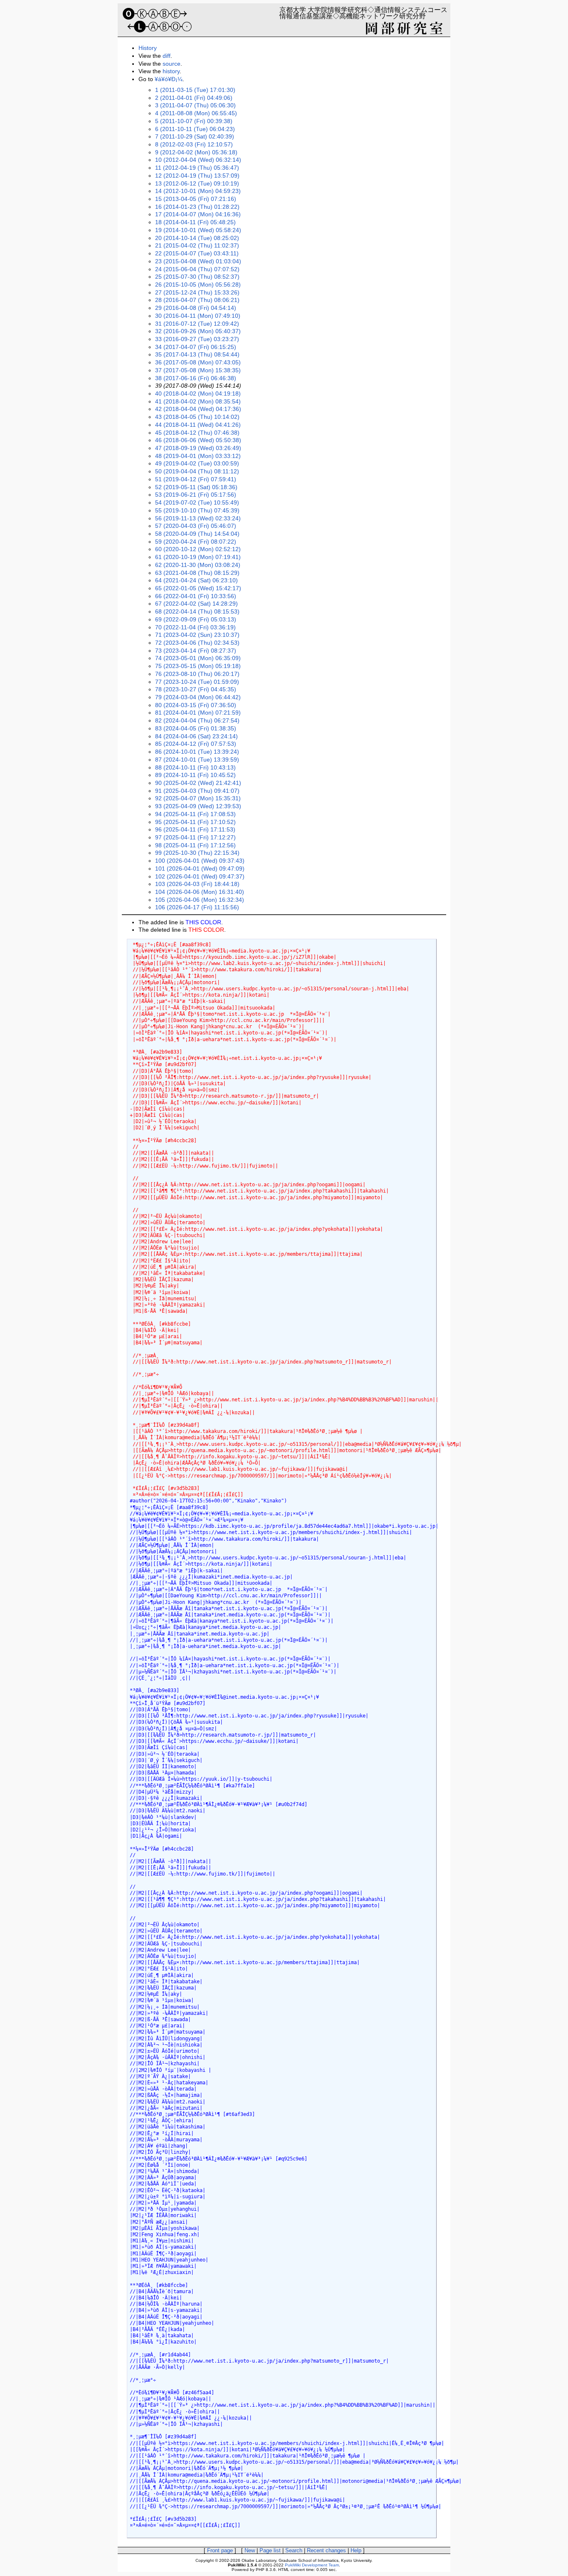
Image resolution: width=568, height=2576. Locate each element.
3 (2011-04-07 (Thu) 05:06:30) (195, 105)
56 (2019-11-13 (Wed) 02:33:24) (198, 518)
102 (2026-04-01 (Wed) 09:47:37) (200, 876)
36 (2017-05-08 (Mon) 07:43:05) (198, 362)
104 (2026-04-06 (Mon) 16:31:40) (200, 892)
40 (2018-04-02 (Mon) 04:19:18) (198, 393)
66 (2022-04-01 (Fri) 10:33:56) (196, 596)
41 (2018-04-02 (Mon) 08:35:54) (198, 401)
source (172, 64)
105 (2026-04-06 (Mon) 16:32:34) (200, 900)
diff (167, 56)
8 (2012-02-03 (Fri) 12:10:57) (194, 144)
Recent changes (326, 2550)
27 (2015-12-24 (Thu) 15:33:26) (197, 292)
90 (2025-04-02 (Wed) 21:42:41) (198, 783)
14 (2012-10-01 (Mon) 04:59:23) (198, 191)
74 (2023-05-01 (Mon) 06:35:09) (198, 658)
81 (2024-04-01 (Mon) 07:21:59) (198, 713)
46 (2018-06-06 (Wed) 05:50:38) (198, 440)
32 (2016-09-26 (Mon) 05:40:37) (198, 331)
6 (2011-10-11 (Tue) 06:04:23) (195, 129)
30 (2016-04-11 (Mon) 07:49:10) (198, 316)
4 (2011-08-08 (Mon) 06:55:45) (196, 113)
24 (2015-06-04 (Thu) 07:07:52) (197, 269)
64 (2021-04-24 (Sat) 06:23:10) (196, 580)
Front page (220, 2550)
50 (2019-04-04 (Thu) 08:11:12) (197, 471)
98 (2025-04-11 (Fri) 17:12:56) (195, 845)
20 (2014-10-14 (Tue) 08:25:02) (197, 238)
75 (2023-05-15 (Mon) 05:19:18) (198, 666)
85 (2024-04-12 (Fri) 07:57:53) (196, 744)
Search (294, 2550)
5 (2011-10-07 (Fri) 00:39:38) (194, 121)
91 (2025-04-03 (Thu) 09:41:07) (197, 791)
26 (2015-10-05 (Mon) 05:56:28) (198, 285)
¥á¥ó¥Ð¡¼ (169, 79)
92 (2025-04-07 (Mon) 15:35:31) (198, 798)
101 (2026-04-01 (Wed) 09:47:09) (200, 869)
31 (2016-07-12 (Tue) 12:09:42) (197, 324)
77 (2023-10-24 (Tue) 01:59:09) (197, 682)
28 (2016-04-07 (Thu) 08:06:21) (197, 300)
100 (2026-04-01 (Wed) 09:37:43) (200, 861)
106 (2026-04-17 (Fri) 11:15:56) (197, 907)
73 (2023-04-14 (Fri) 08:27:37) (196, 651)
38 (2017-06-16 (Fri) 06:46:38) (196, 378)
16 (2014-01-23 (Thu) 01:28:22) (197, 207)
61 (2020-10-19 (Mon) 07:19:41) (198, 557)
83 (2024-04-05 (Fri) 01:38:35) (196, 728)
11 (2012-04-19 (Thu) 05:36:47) (197, 168)
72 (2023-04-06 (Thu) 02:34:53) (197, 643)
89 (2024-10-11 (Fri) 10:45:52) (195, 775)
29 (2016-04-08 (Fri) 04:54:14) (196, 308)
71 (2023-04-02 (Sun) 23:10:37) (197, 635)
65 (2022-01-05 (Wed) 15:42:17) (198, 588)
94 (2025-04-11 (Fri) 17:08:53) (195, 814)
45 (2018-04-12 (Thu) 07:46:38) (197, 433)
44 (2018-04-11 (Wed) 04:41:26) (198, 425)
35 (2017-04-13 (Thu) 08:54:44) (197, 354)
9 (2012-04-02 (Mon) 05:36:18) (196, 152)
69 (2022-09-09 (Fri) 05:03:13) (196, 619)
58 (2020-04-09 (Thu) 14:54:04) (197, 534)
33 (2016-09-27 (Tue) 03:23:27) (197, 339)
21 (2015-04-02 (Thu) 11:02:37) (197, 245)
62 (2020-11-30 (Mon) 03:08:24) (198, 565)
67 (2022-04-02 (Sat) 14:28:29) (196, 604)
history (171, 71)
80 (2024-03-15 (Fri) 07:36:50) (196, 705)
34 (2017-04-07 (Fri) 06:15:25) (196, 347)
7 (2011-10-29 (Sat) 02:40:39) (195, 136)
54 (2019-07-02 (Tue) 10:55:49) (197, 502)
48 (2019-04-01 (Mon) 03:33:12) (198, 456)
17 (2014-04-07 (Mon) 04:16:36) (198, 214)
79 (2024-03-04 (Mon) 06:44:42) (198, 697)
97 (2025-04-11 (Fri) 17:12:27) (195, 837)
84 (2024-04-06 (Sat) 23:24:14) (196, 736)
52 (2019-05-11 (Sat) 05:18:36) (196, 487)
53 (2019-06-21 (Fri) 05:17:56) (196, 495)
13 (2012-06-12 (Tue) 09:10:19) (197, 183)
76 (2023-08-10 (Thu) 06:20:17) (197, 674)
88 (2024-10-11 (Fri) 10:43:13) (195, 767)
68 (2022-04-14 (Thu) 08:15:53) (197, 611)
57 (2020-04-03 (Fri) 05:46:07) (196, 526)
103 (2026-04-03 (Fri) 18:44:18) (197, 884)
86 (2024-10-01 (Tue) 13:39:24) (197, 752)
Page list (270, 2550)
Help (356, 2550)
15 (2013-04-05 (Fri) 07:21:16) (196, 199)
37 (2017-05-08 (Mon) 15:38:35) (198, 370)
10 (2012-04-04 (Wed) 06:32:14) (198, 160)
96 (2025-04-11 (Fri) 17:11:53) (195, 829)
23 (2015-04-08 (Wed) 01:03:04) (198, 261)
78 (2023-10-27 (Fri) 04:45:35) (196, 689)
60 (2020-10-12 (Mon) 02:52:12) (198, 549)
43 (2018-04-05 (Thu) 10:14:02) (197, 417)
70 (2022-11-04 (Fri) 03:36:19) (195, 627)
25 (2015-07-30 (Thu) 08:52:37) (197, 277)
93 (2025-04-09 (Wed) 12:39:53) (198, 806)
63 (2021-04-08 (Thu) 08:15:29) (197, 573)
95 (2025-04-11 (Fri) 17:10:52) (195, 822)
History (148, 48)
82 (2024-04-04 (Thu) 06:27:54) (197, 720)
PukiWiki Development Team (312, 2565)
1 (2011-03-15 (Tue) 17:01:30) (195, 90)
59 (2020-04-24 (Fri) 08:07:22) (196, 542)
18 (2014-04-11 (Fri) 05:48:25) (195, 222)
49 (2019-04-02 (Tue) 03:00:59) (197, 463)
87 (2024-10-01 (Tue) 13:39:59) (197, 760)
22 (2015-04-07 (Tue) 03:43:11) (197, 253)
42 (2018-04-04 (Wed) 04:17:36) (198, 409)
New (250, 2550)
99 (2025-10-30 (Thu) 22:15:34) (197, 853)
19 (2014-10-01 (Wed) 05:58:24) (198, 230)
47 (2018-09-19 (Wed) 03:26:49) (198, 448)
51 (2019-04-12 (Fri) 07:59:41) (196, 479)
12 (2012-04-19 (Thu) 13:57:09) (197, 176)
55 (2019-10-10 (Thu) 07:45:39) (197, 510)
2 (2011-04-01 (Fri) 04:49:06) (194, 98)
